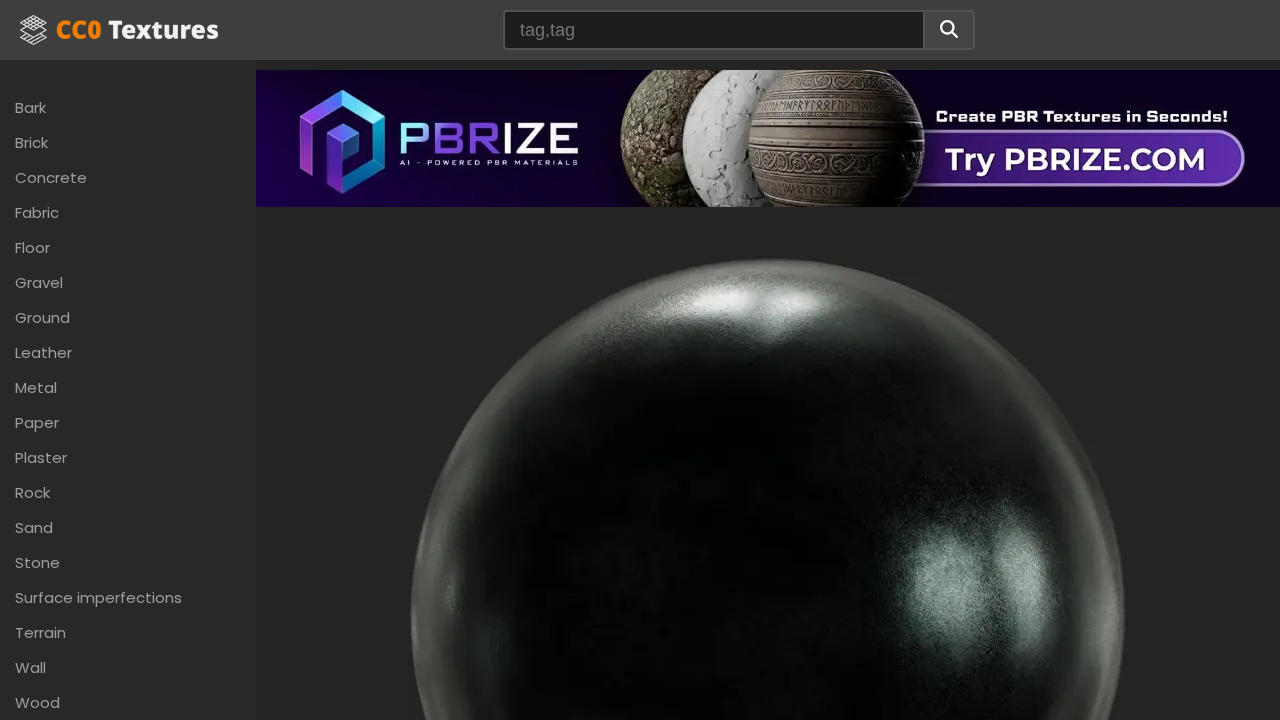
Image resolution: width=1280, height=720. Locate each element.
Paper (37, 422)
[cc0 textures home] (119, 30)
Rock (32, 492)
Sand (34, 527)
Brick (31, 142)
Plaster (41, 457)
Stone (37, 562)
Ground (42, 317)
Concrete (51, 177)
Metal (36, 387)
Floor (32, 247)
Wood (37, 702)
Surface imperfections (98, 597)
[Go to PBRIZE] (768, 136)
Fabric (37, 212)
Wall (30, 667)
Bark (30, 107)
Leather (43, 352)
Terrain (40, 632)
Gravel (39, 282)
